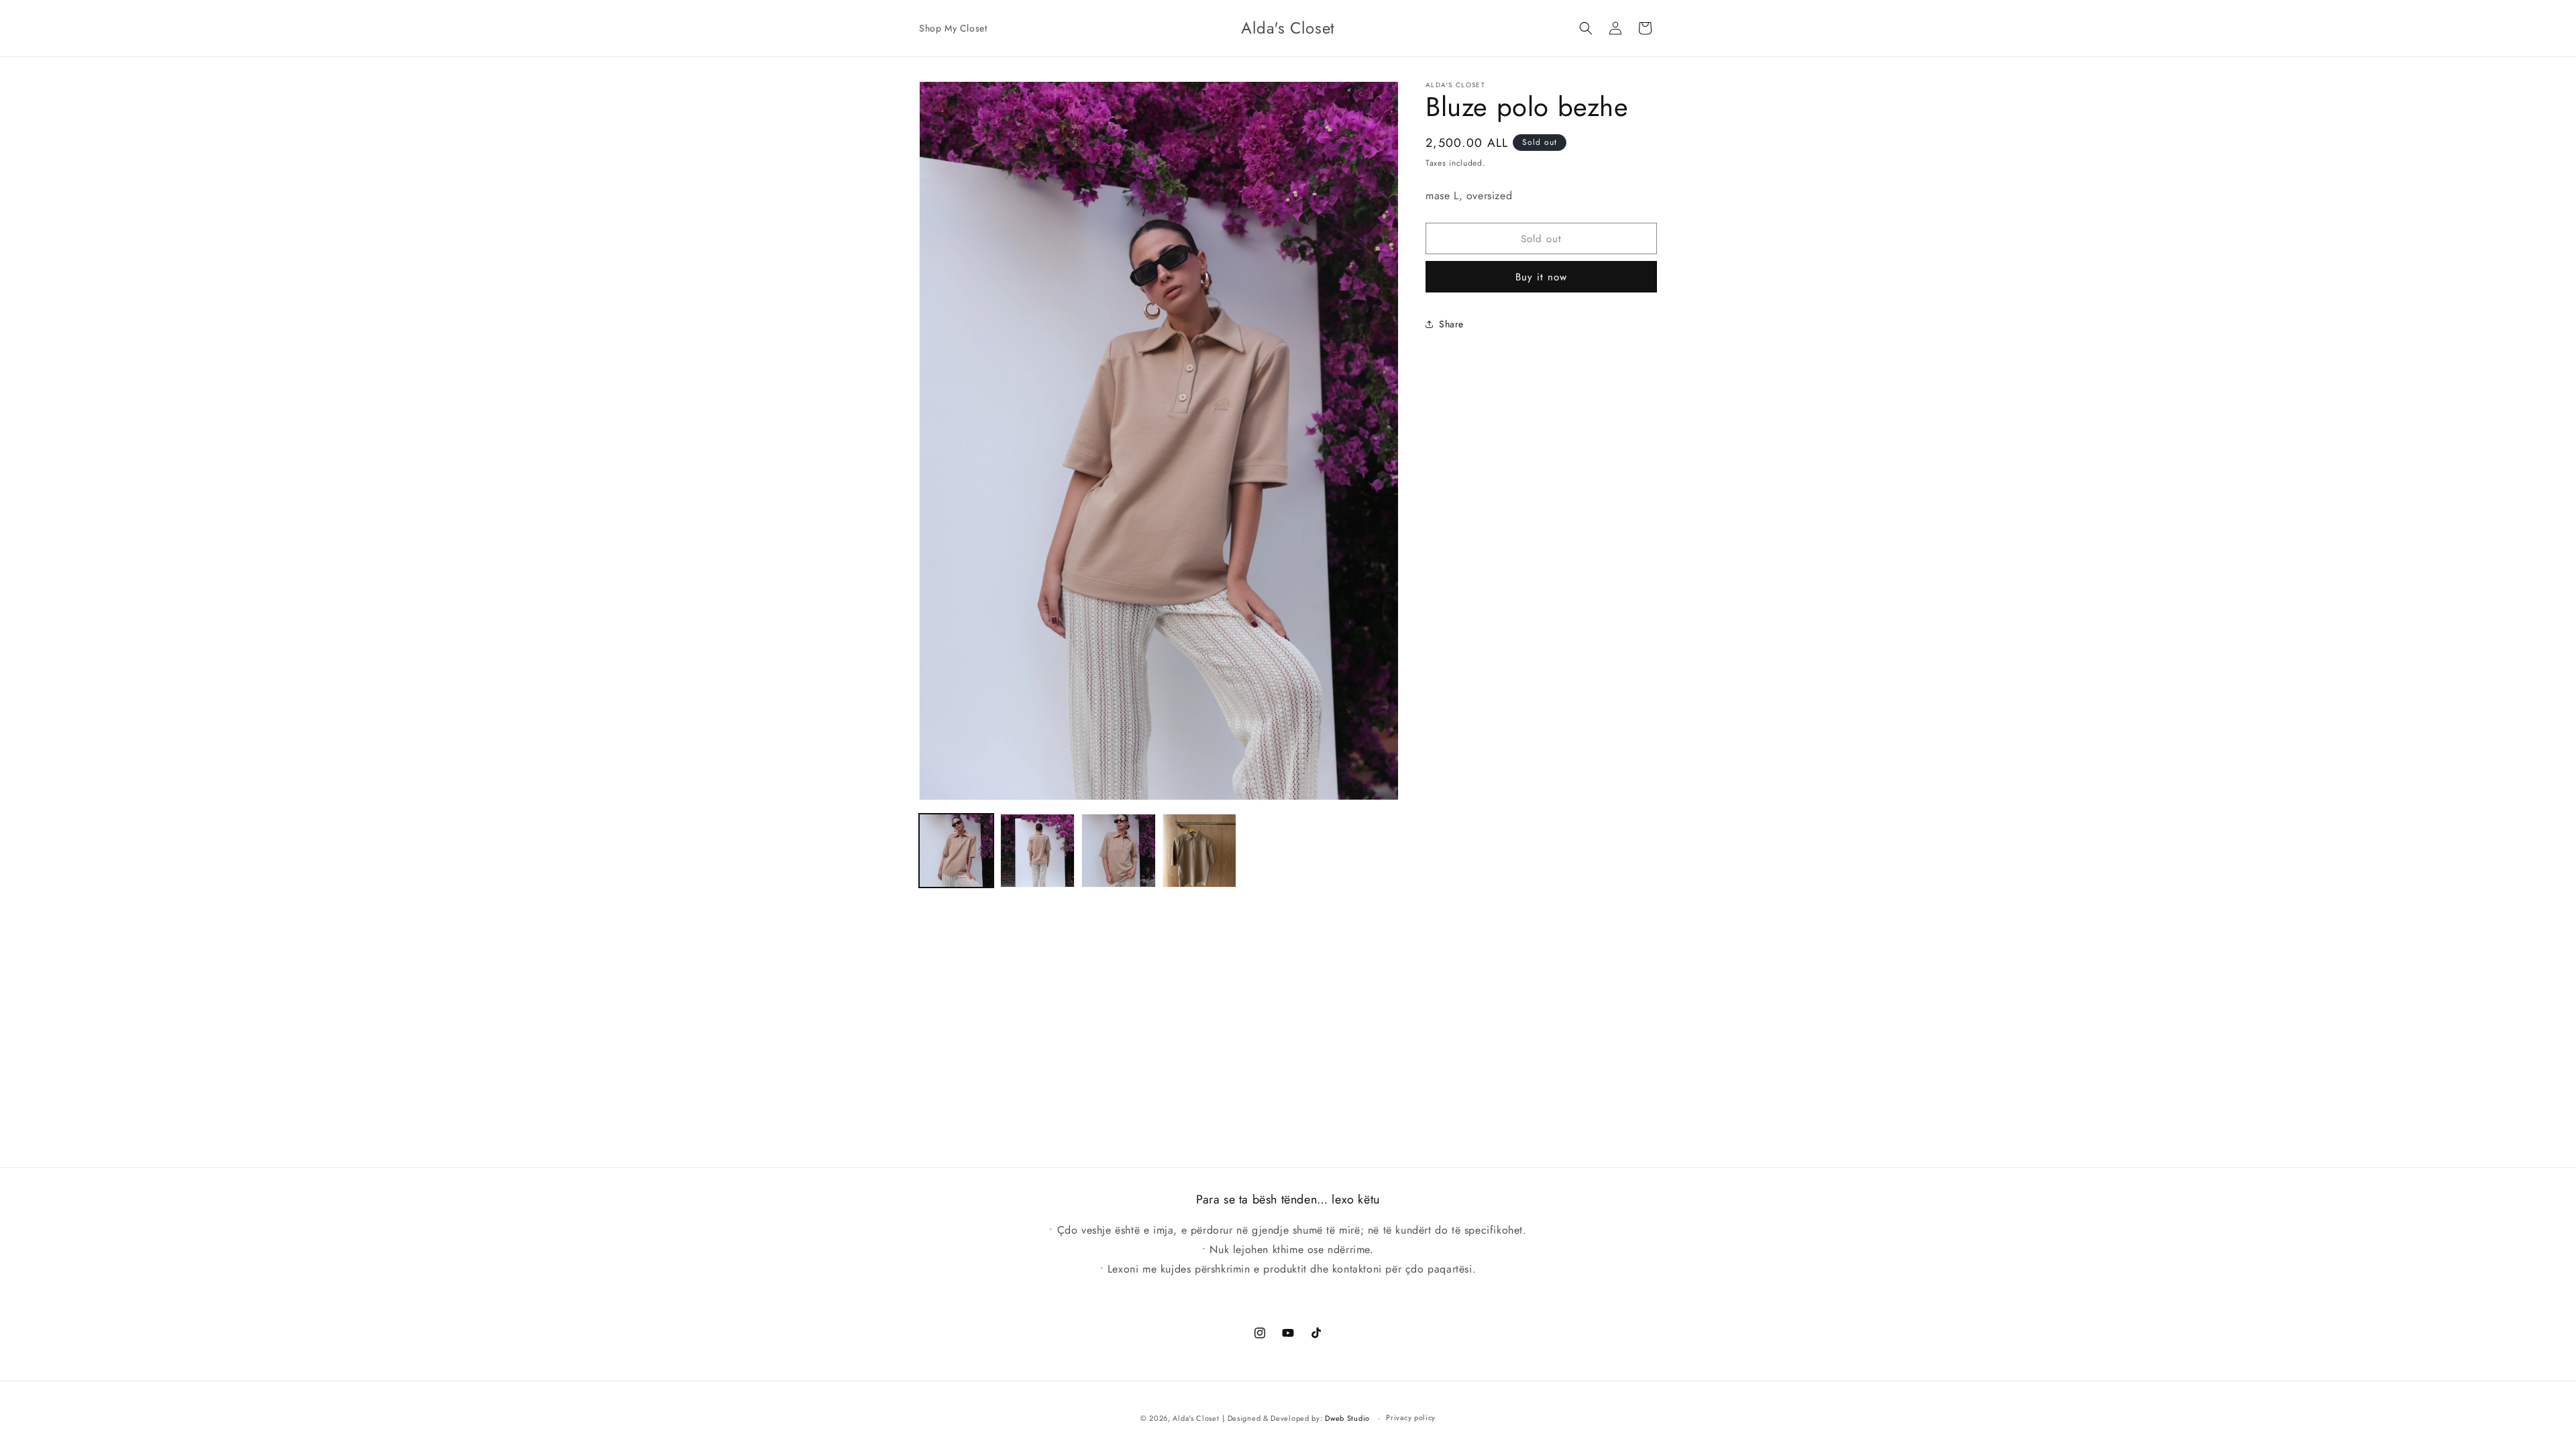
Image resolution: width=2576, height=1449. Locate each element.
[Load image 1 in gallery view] (956, 851)
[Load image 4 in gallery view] (1200, 851)
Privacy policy (1411, 1417)
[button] (1586, 28)
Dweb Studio (1347, 1418)
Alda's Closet (1196, 1418)
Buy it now (1541, 277)
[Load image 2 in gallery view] (1037, 851)
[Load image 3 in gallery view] (1119, 851)
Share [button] (1451, 324)
